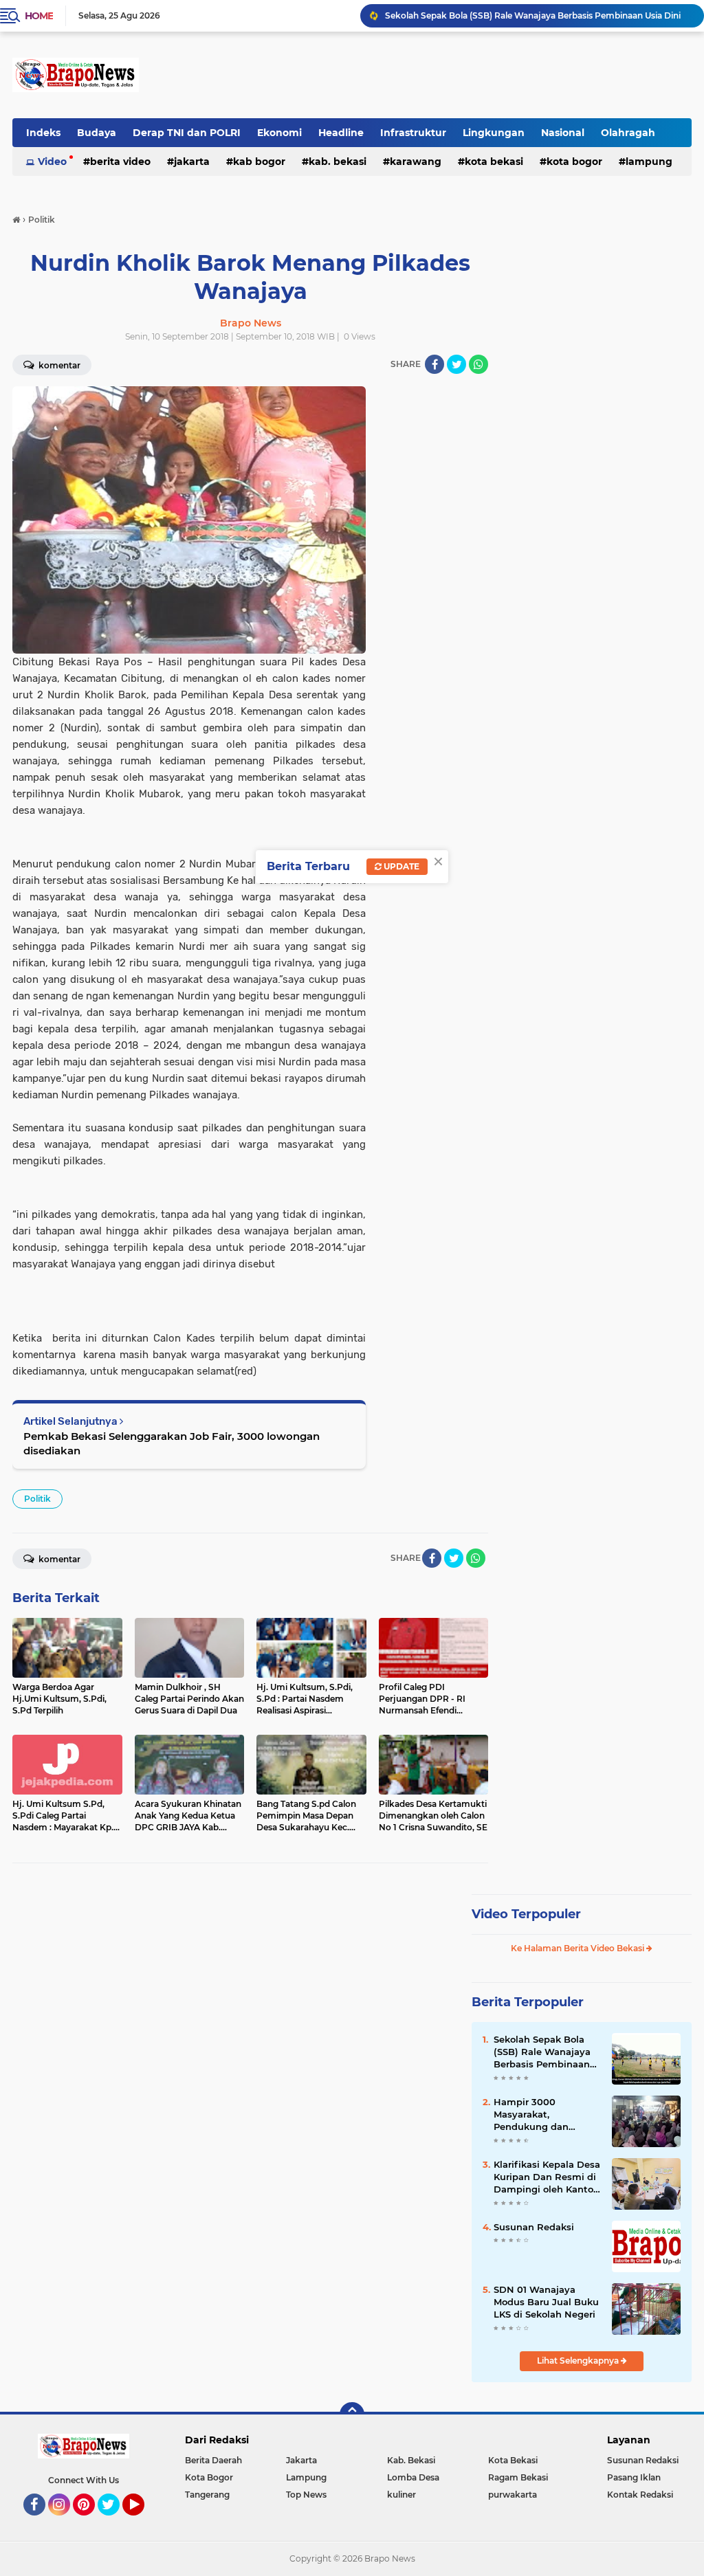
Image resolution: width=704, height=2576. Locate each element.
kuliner (401, 2495)
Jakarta (192, 162)
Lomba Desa (413, 2477)
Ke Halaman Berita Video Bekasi (579, 1948)
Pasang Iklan (634, 2477)
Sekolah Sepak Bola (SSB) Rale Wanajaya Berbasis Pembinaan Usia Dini (542, 2052)
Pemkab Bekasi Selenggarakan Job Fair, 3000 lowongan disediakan (172, 1443)
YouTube (143, 2522)
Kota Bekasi (494, 162)
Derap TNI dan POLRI (187, 133)
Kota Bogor (574, 162)
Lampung (306, 2477)
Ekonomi (279, 133)
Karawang (416, 162)
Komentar (58, 1559)
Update (400, 866)
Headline (341, 133)
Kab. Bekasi (338, 162)
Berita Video (120, 162)
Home (39, 16)
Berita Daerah (213, 2460)
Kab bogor (259, 162)
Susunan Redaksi (534, 2227)
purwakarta (513, 2495)
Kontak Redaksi (640, 2495)
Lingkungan (494, 133)
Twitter (115, 2522)
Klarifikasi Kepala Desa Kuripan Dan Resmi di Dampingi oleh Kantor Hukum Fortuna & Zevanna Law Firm (547, 2177)
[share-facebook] (434, 364)
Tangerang (207, 2495)
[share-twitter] (456, 364)
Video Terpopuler (526, 1914)
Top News (306, 2495)
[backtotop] (352, 2414)
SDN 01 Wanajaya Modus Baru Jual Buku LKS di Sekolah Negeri (546, 2302)
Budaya (97, 133)
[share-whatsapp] (478, 364)
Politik (37, 1499)
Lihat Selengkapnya (579, 2361)
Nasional (563, 133)
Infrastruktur (413, 133)
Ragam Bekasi (518, 2477)
